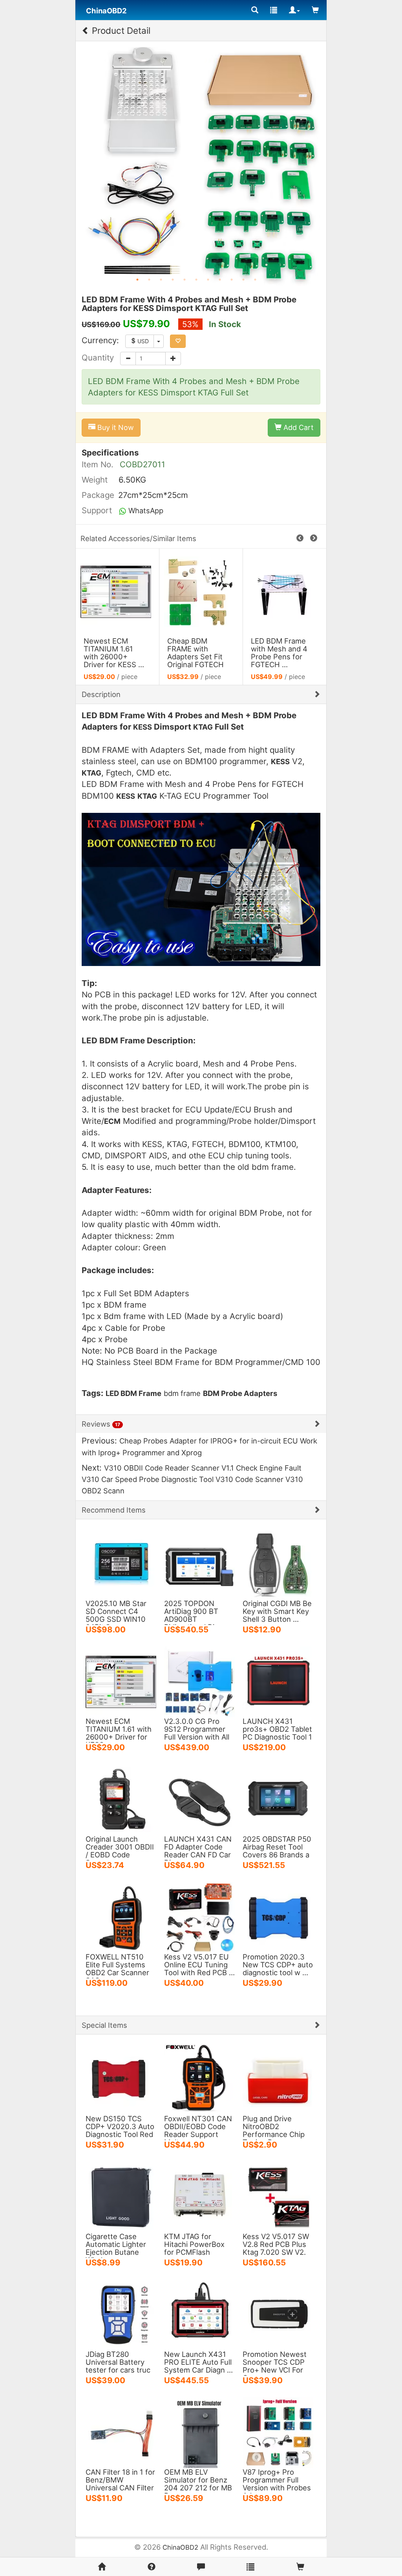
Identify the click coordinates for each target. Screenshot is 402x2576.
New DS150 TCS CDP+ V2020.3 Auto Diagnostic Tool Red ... (120, 2130)
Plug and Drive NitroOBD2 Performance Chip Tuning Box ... (274, 2130)
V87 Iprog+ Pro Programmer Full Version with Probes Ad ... (277, 2484)
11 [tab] (255, 280)
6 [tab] (196, 280)
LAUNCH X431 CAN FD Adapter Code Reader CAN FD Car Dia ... (198, 1851)
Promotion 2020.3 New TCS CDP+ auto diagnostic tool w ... (278, 1965)
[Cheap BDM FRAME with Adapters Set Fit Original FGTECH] (201, 592)
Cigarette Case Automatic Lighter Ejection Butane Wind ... (116, 2248)
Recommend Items (114, 1510)
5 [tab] (185, 280)
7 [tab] (208, 280)
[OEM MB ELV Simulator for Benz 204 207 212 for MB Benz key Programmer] (199, 2432)
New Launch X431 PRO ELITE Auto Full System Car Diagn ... (198, 2362)
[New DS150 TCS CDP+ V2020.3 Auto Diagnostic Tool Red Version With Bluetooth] (121, 2078)
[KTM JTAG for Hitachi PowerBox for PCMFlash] (199, 2196)
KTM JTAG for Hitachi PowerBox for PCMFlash (194, 2244)
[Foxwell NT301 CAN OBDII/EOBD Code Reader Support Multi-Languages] (199, 2078)
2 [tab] (149, 280)
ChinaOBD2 (180, 2547)
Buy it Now (115, 427)
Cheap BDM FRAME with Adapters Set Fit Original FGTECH (196, 653)
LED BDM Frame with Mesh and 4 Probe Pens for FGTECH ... (279, 653)
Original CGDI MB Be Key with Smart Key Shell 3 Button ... (277, 1611)
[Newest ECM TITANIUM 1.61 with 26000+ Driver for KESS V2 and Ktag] (117, 592)
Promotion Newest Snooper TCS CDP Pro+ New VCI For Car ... (275, 2366)
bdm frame (182, 1393)
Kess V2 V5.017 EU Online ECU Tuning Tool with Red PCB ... (199, 1965)
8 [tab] (220, 280)
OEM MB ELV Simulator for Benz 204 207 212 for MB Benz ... (198, 2484)
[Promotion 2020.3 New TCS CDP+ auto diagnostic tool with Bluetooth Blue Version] (278, 1917)
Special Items (104, 2025)
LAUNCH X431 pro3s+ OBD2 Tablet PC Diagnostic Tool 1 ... (277, 1733)
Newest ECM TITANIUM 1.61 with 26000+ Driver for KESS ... (114, 653)
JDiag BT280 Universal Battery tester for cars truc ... (118, 2366)
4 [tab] (173, 280)
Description (101, 694)
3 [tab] (161, 280)
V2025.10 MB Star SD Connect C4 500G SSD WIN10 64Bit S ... (116, 1615)
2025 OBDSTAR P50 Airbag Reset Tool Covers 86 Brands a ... (277, 1851)
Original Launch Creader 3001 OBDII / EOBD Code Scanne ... (120, 1851)
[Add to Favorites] (178, 341)
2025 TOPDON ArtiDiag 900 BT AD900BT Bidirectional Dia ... (195, 1615)
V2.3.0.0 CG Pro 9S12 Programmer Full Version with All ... (197, 1733)
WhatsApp (145, 510)
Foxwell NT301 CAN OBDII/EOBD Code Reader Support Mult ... (198, 2130)
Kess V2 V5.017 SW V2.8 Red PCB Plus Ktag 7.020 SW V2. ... (276, 2248)
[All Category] (255, 10)
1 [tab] (137, 280)
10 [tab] (243, 280)
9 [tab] (232, 280)
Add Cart (298, 427)
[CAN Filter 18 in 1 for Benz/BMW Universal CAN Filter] (121, 2432)
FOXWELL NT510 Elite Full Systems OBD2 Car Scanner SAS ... (117, 1969)
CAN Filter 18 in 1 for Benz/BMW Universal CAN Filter (120, 2480)
